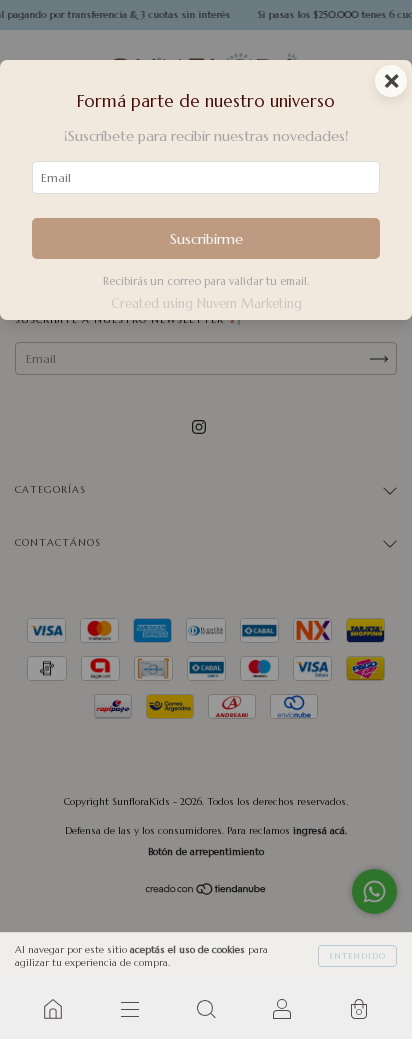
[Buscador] (206, 1009)
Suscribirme (206, 239)
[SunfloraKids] (53, 1009)
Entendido (357, 956)
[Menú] (129, 1009)
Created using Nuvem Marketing (206, 304)
